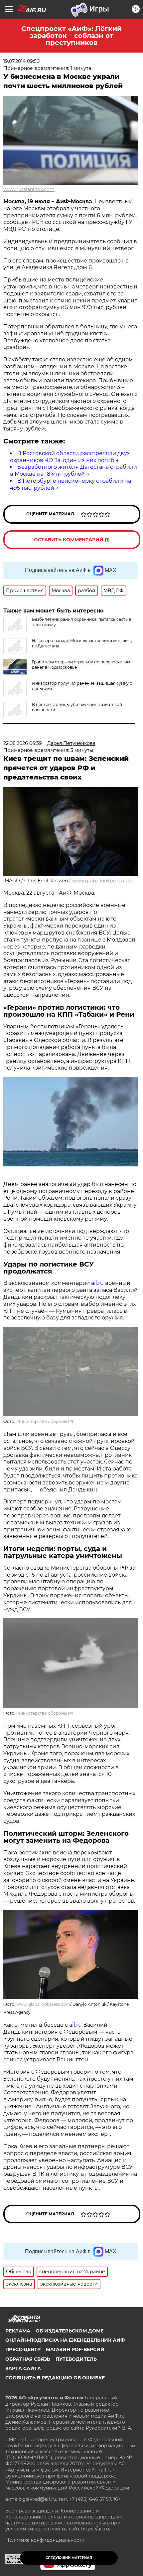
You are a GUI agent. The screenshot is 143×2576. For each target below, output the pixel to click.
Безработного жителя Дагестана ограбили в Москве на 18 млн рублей (73, 470)
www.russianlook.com (29, 189)
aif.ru (97, 1283)
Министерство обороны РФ (45, 1421)
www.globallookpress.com (103, 881)
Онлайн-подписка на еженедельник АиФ (65, 2340)
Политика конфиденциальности (45, 2540)
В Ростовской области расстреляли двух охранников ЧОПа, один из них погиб (70, 457)
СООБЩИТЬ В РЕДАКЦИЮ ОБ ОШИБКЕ (55, 2378)
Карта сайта (23, 2368)
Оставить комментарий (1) (72, 540)
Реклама (18, 2331)
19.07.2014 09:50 (21, 61)
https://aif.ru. (96, 2529)
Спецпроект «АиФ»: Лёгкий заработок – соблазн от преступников (71, 36)
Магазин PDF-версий (75, 2349)
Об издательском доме (70, 2331)
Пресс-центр (23, 2349)
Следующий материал (69, 2558)
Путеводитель (76, 2359)
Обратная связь (28, 2359)
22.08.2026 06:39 (23, 743)
